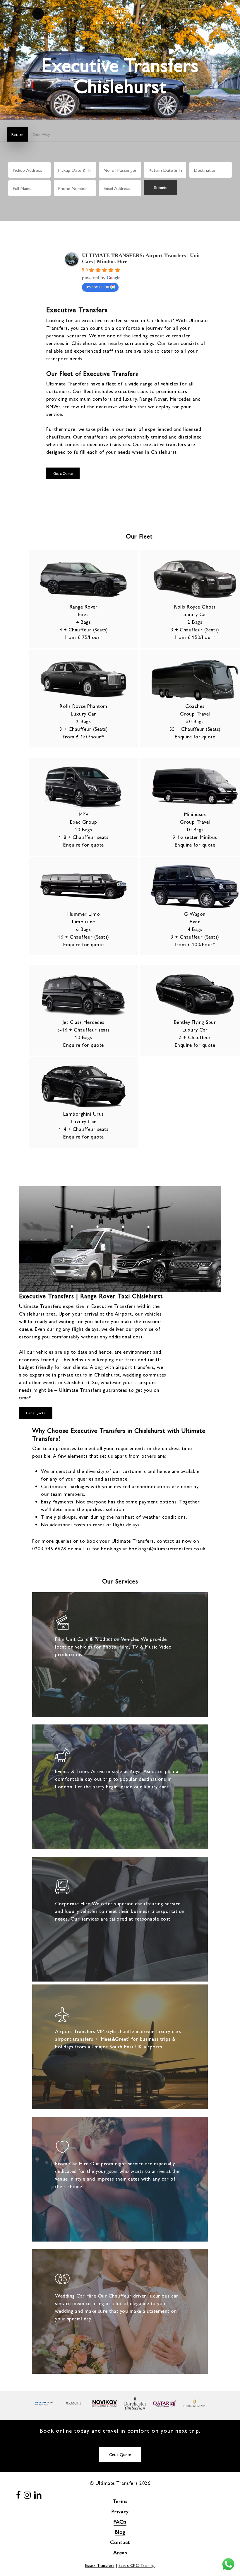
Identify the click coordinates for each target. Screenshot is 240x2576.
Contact (120, 2542)
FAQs (120, 2521)
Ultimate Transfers (67, 383)
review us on (97, 287)
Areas (120, 2552)
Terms (120, 2501)
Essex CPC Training (137, 2565)
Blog (120, 2532)
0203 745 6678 (49, 1548)
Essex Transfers (100, 2565)
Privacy (120, 2511)
